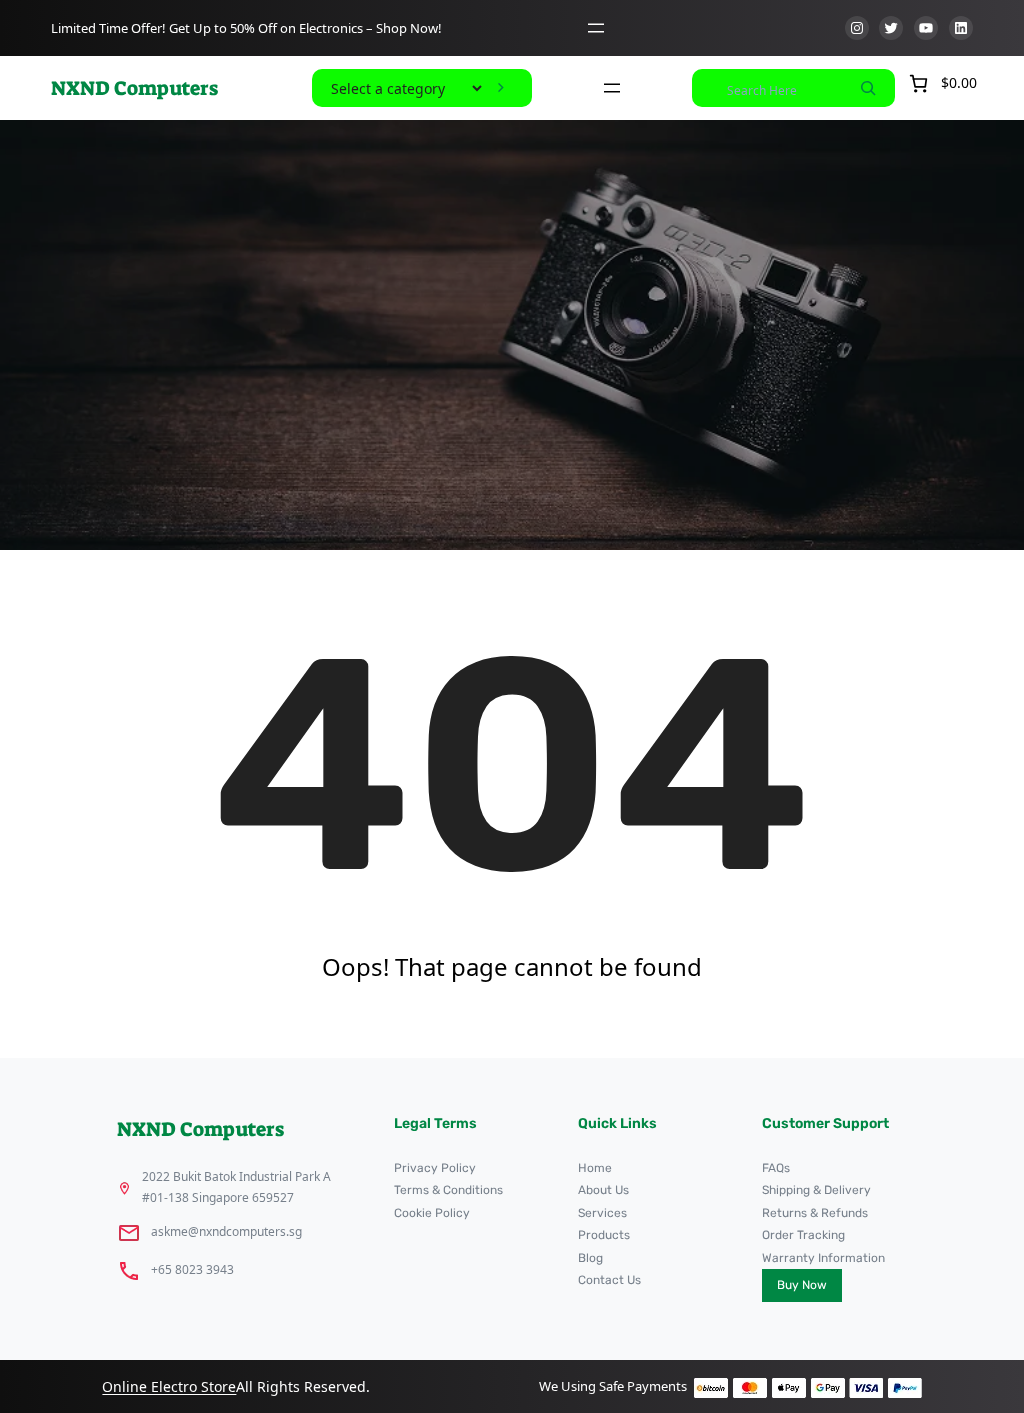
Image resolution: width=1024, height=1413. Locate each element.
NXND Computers (134, 88)
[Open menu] (596, 28)
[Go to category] (501, 88)
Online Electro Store (169, 1386)
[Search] (868, 88)
